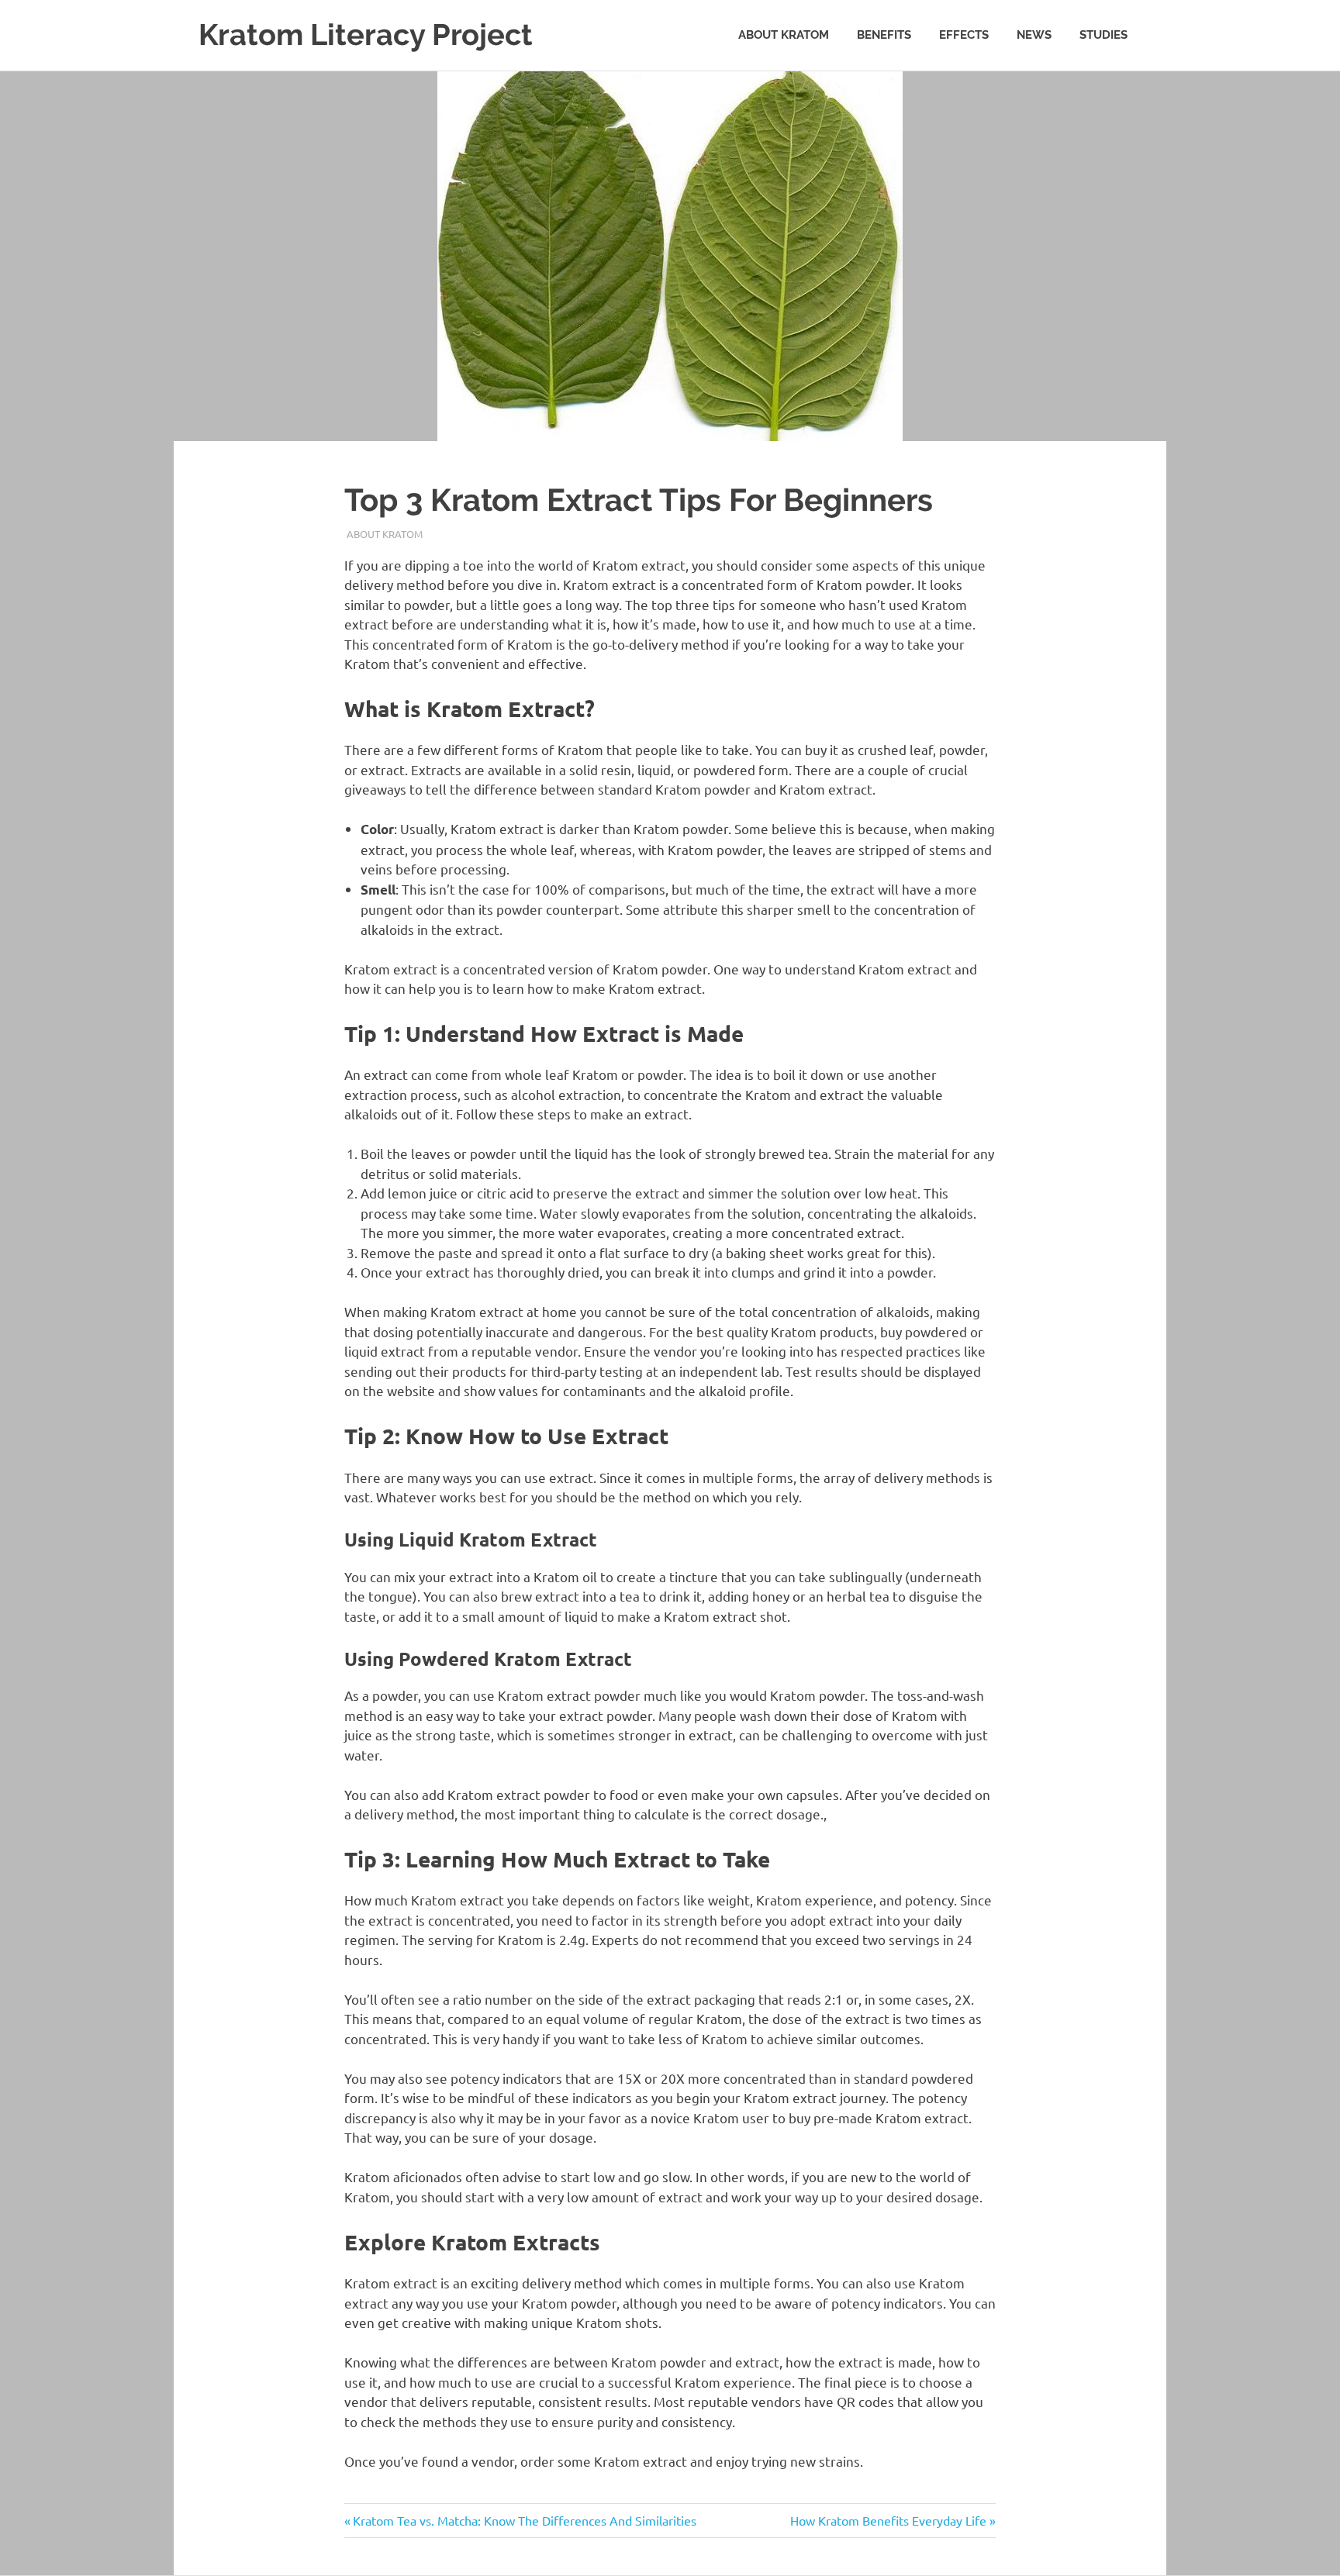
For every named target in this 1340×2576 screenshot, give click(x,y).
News (1034, 35)
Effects (964, 35)
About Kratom (784, 35)
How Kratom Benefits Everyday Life (888, 2520)
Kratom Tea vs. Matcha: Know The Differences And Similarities (524, 2520)
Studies (1103, 35)
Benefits (884, 35)
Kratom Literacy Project (366, 34)
